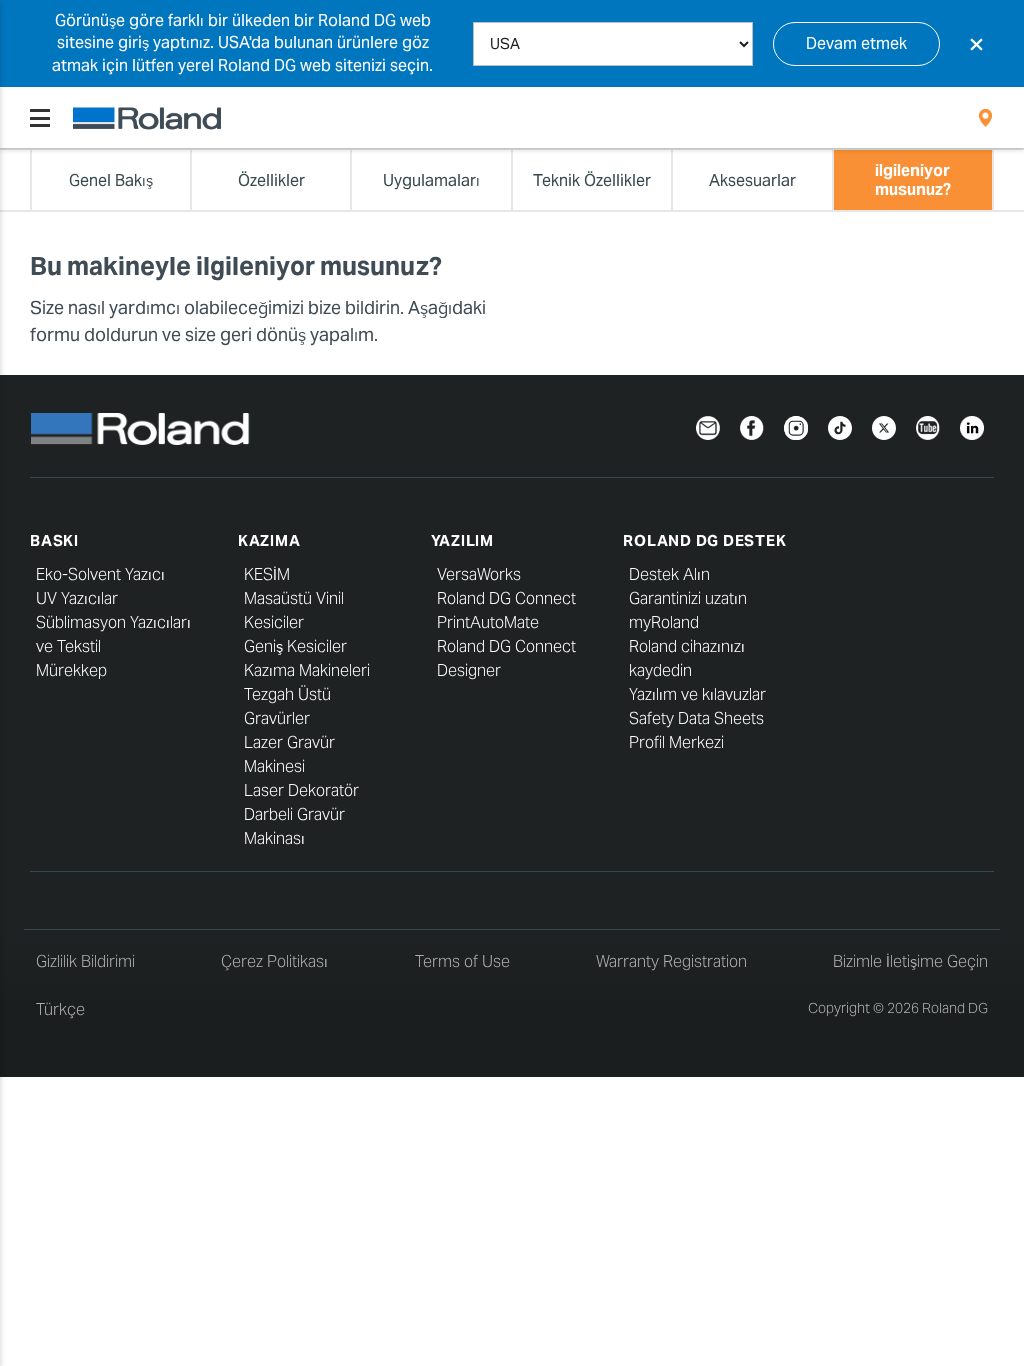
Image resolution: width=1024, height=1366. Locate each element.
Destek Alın (669, 574)
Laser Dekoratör (301, 790)
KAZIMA (269, 540)
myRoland (664, 622)
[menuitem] (985, 118)
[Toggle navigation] (40, 118)
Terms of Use (462, 961)
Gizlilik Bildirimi (85, 961)
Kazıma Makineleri (307, 670)
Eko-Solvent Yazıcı (100, 574)
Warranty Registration (671, 961)
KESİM (267, 574)
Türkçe (60, 1009)
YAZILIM (462, 540)
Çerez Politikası (274, 961)
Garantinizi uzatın (688, 598)
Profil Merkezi (676, 742)
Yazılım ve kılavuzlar (697, 694)
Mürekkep (71, 670)
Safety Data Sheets (696, 718)
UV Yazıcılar (77, 598)
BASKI (54, 540)
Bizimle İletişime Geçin (910, 961)
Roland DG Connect (506, 598)
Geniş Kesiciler (295, 646)
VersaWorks (479, 574)
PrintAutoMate (488, 622)
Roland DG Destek (704, 540)
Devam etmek (856, 43)
